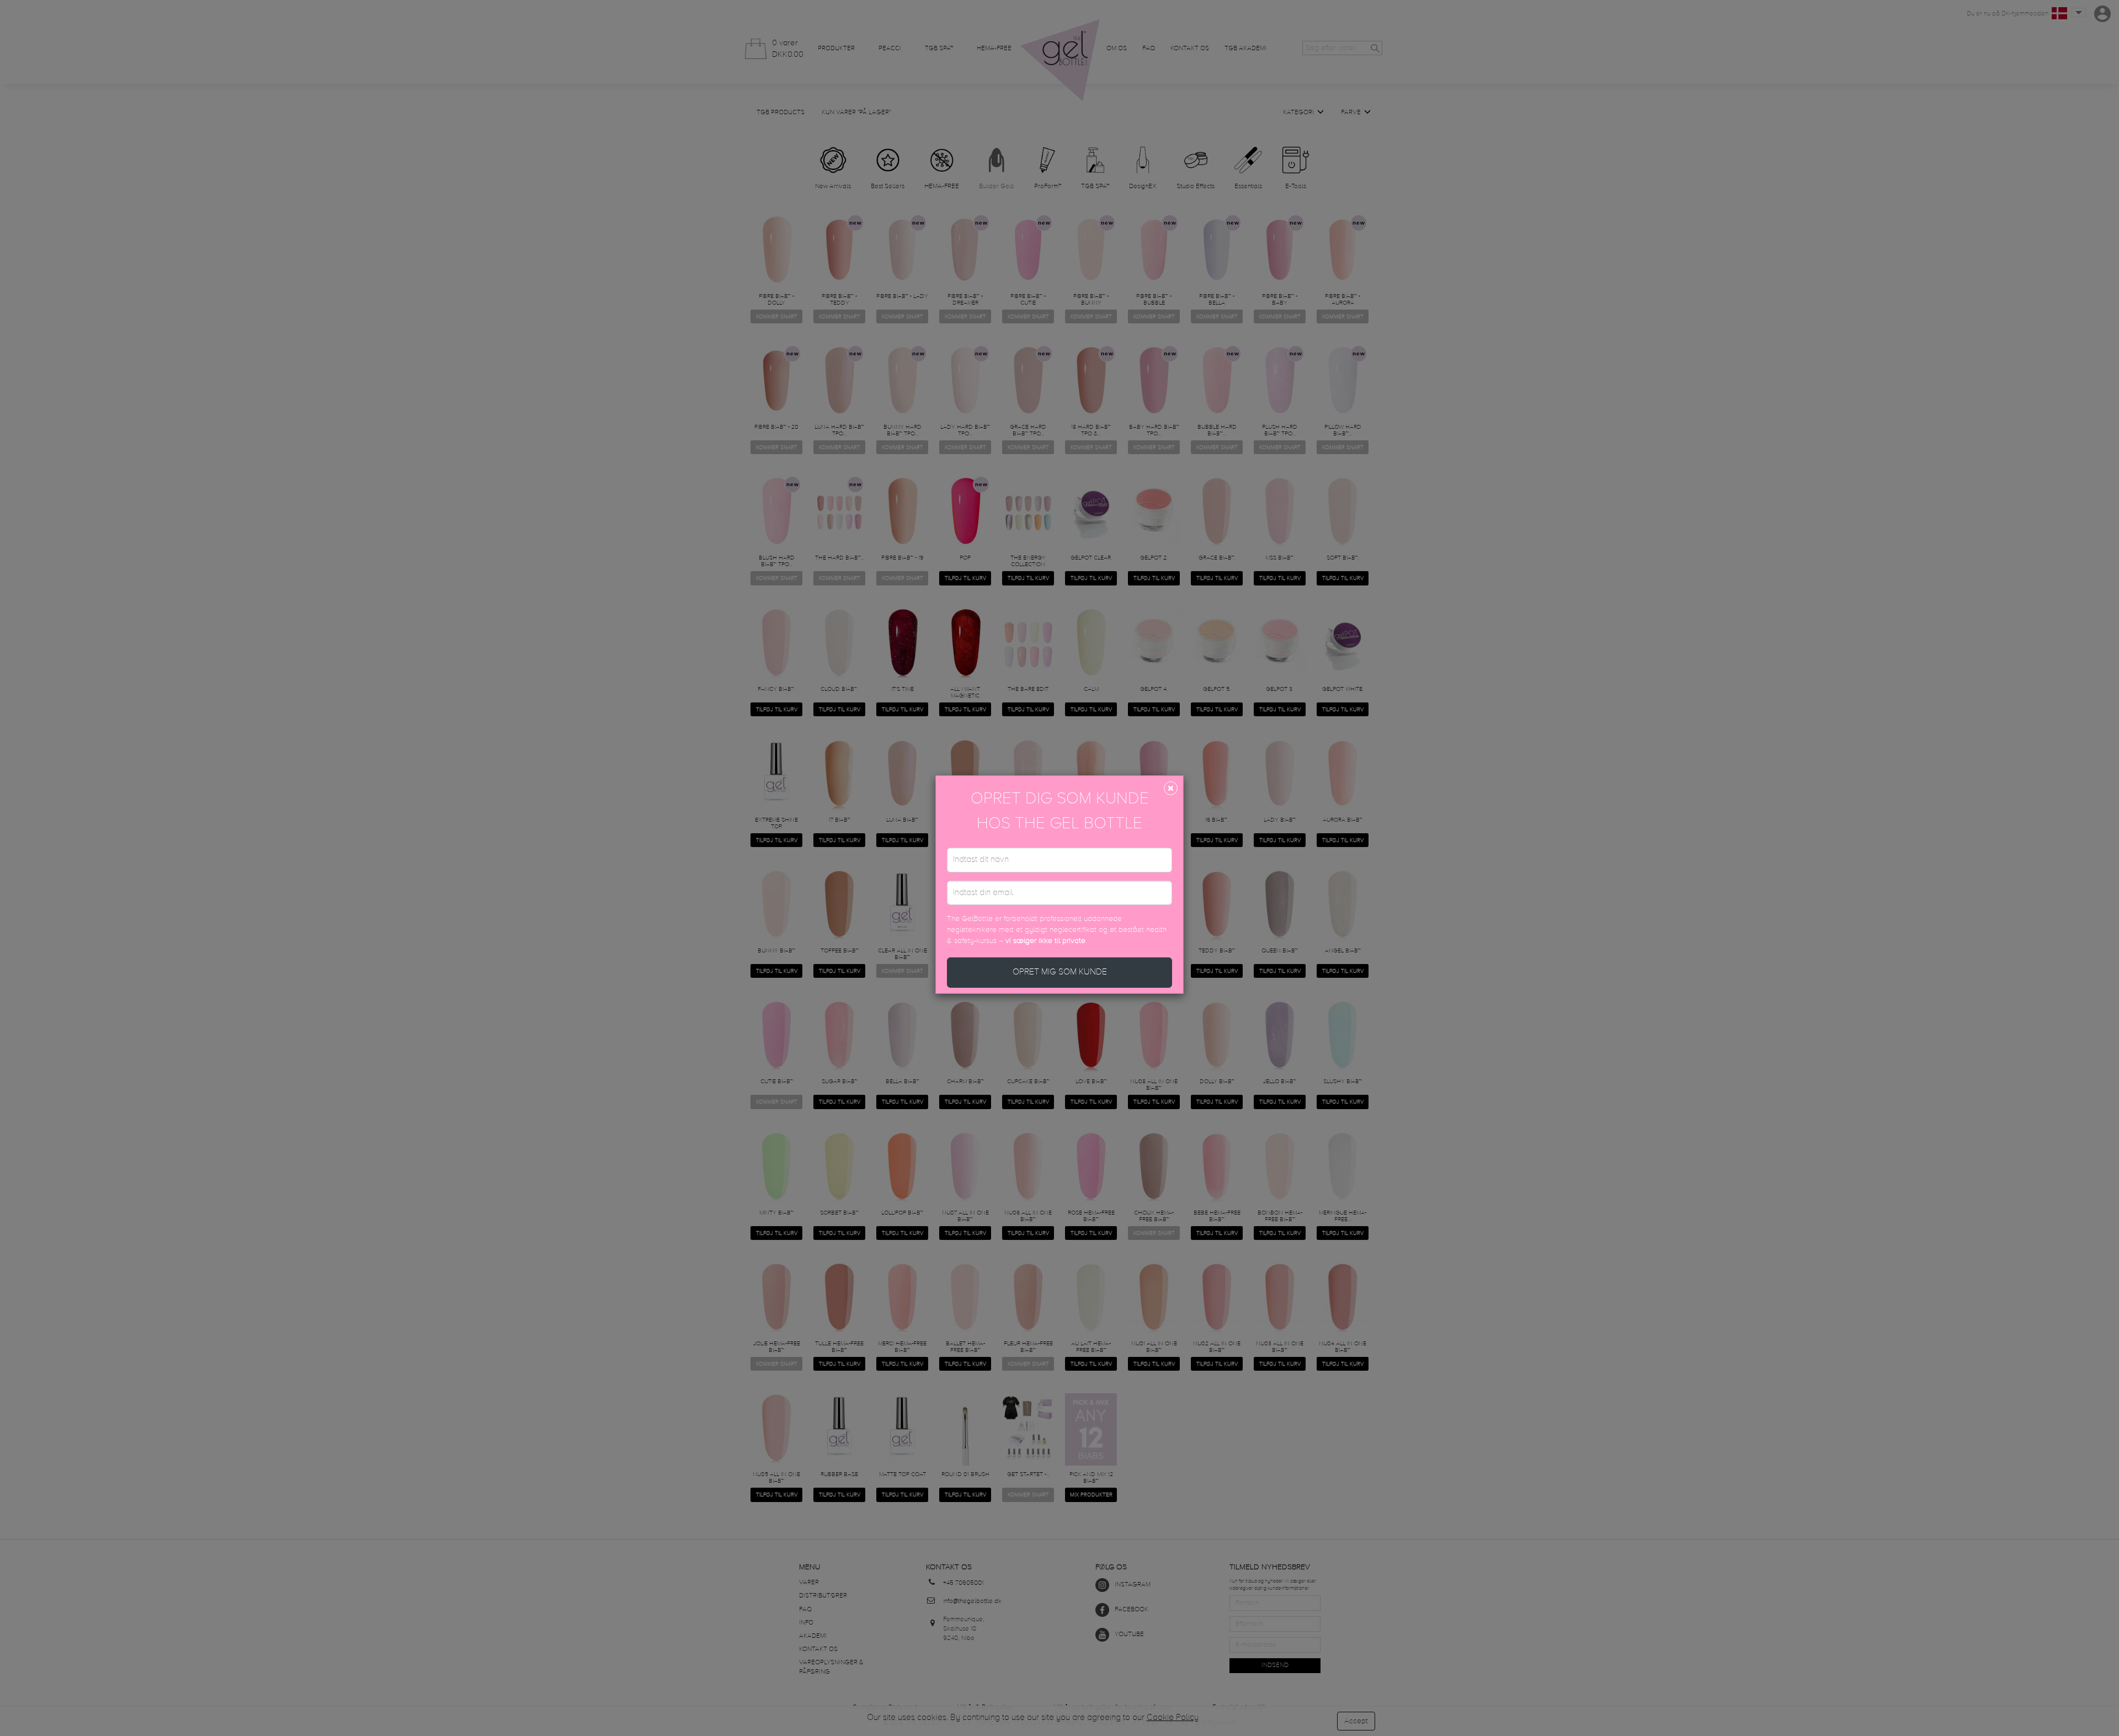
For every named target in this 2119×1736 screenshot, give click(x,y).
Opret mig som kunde (1060, 972)
